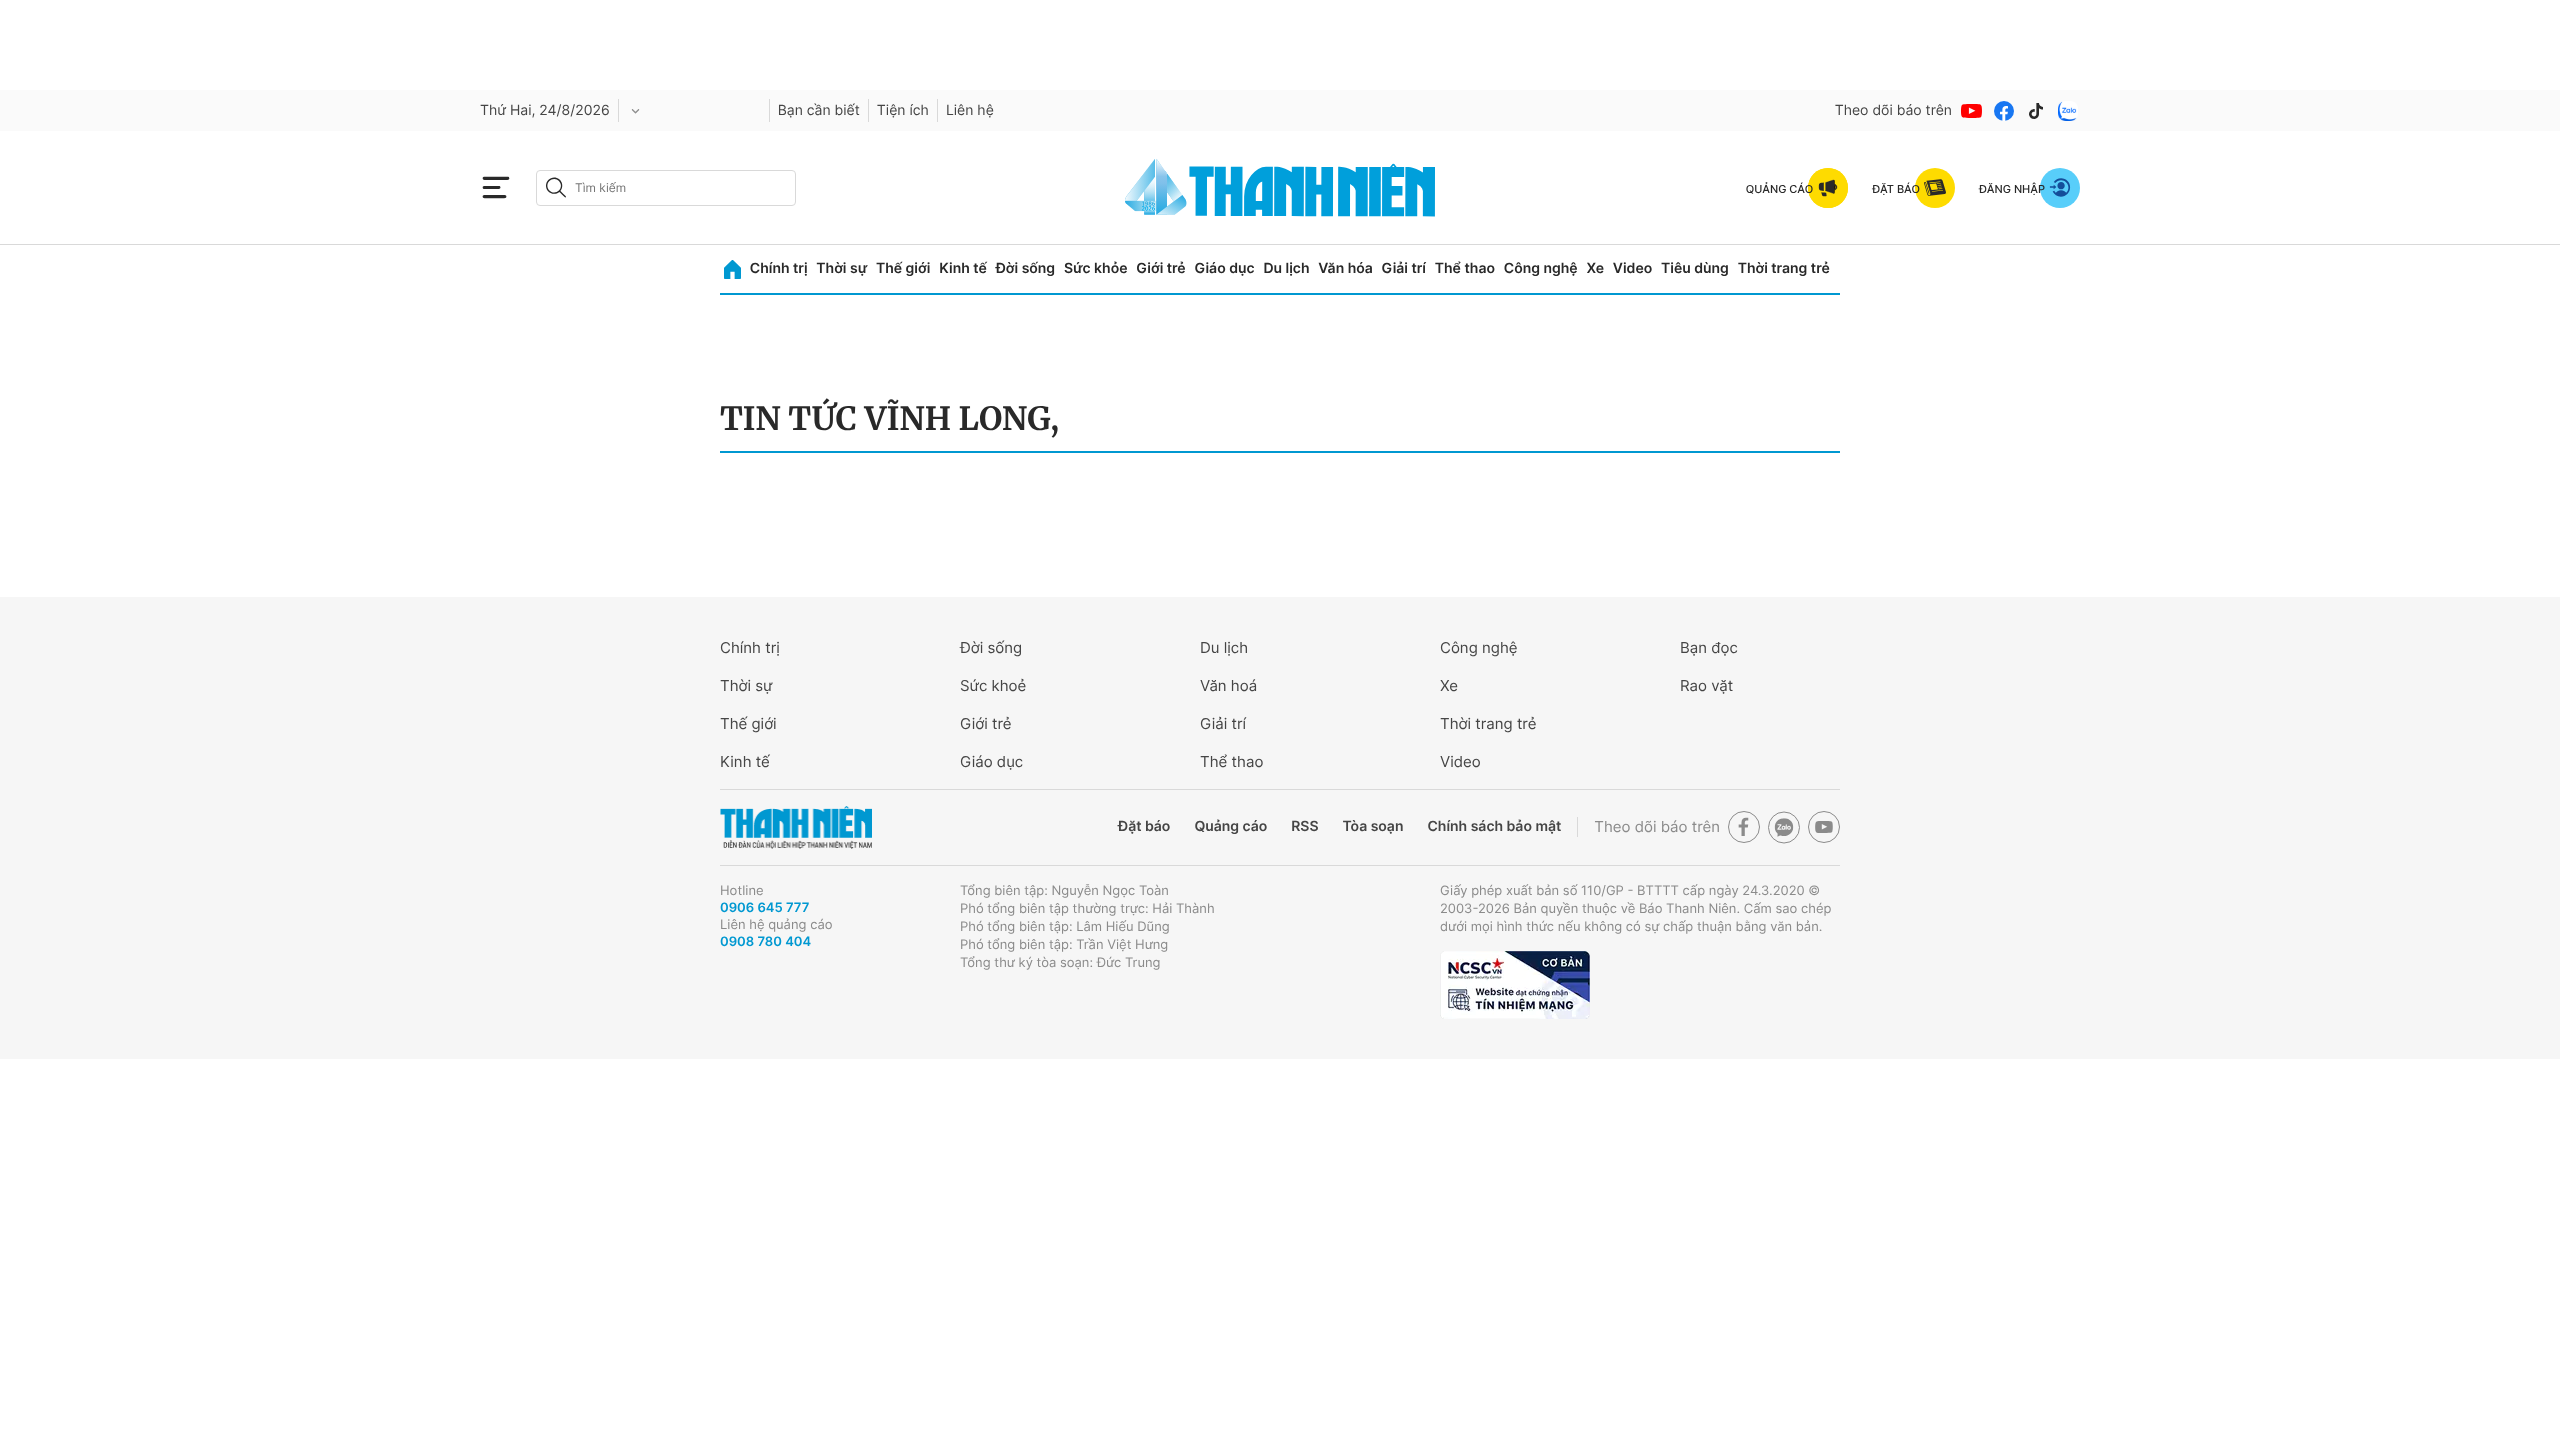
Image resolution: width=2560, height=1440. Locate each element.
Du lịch (1286, 268)
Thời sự (841, 268)
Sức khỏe (1096, 268)
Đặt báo (1144, 826)
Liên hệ (970, 110)
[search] (666, 188)
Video (1632, 268)
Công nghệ (1541, 268)
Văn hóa (1345, 268)
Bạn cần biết (819, 110)
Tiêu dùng (1695, 268)
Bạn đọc (1709, 647)
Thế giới (903, 268)
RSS (1304, 826)
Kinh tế (963, 268)
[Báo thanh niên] (1280, 187)
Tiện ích (903, 110)
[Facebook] (2004, 111)
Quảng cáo (1230, 826)
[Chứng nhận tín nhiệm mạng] (1515, 985)
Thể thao (1465, 268)
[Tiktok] (2036, 111)
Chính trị (779, 268)
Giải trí (1404, 268)
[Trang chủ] (732, 269)
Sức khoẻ (993, 685)
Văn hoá (1228, 685)
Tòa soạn (1373, 826)
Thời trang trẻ (1784, 268)
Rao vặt (1706, 685)
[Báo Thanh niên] (796, 827)
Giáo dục (1224, 268)
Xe (1595, 268)
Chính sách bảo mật (1494, 826)
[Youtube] (1972, 111)
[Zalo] (2068, 111)
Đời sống (1025, 268)
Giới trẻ (1160, 268)
